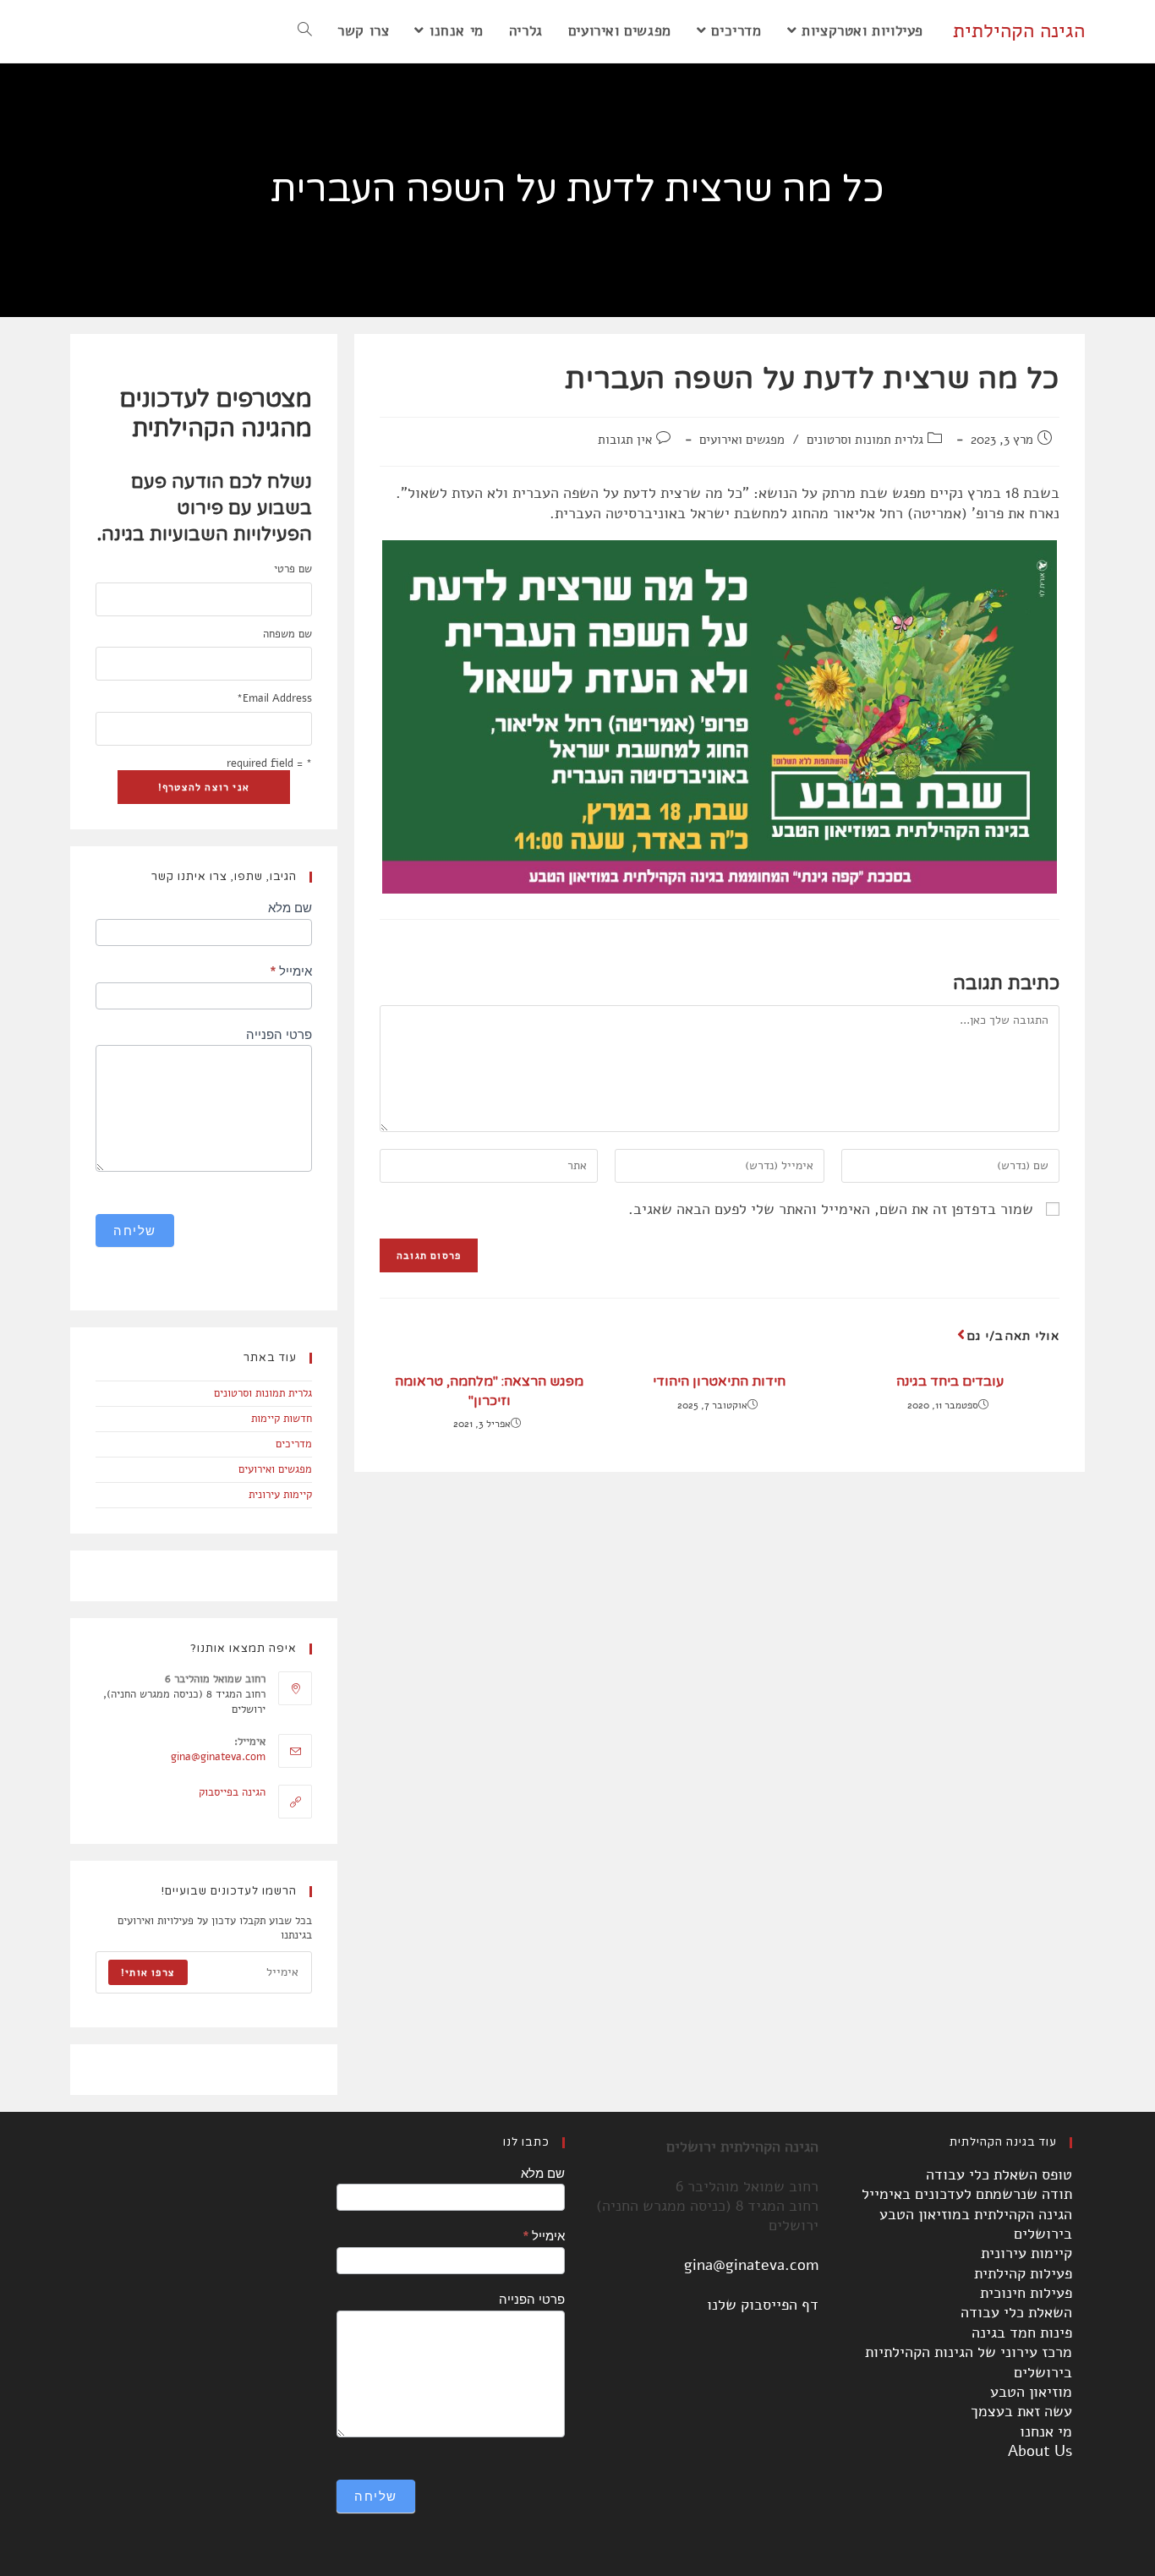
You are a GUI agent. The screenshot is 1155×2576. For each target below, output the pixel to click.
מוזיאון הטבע (1031, 2392)
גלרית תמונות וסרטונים (865, 440)
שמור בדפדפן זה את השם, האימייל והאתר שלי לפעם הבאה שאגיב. (831, 1209)
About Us (1040, 2451)
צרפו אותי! (148, 1972)
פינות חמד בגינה (1022, 2333)
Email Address (274, 699)
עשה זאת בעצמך (1021, 2411)
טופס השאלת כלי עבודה (999, 2174)
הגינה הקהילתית (1019, 30)
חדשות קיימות (282, 1419)
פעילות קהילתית (1023, 2273)
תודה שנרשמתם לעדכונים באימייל (967, 2194)
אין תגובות (625, 440)
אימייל (291, 971)
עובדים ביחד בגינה (950, 1381)
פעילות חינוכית (1026, 2293)
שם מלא (290, 908)
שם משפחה (287, 634)
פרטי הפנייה (279, 1034)
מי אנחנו (1046, 2431)
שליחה (135, 1231)
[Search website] (305, 31)
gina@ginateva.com (218, 1757)
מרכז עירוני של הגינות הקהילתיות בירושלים (969, 2362)
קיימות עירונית (280, 1495)
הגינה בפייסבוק (232, 1792)
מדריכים (294, 1444)
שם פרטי (293, 569)
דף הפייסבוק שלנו (763, 2305)
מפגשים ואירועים (742, 440)
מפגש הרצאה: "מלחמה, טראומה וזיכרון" (489, 1391)
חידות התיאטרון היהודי (719, 1381)
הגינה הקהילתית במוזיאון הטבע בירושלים (976, 2224)
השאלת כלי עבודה (1016, 2312)
